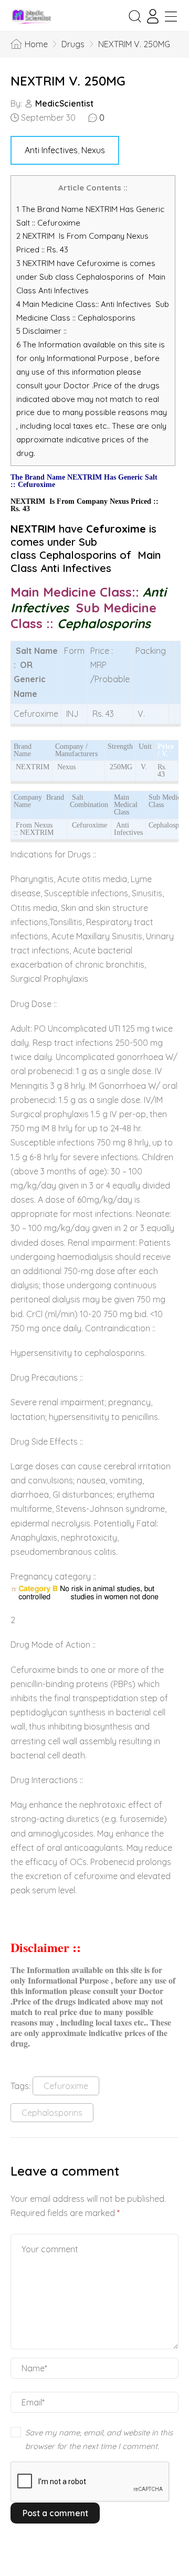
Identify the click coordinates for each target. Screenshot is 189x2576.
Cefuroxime (66, 2086)
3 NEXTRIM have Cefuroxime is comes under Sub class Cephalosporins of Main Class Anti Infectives (91, 277)
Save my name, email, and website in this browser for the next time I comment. (99, 2439)
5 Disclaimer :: (41, 331)
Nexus (93, 150)
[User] (153, 16)
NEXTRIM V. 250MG (68, 81)
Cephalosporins (52, 2113)
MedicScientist (64, 103)
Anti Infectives (51, 150)
